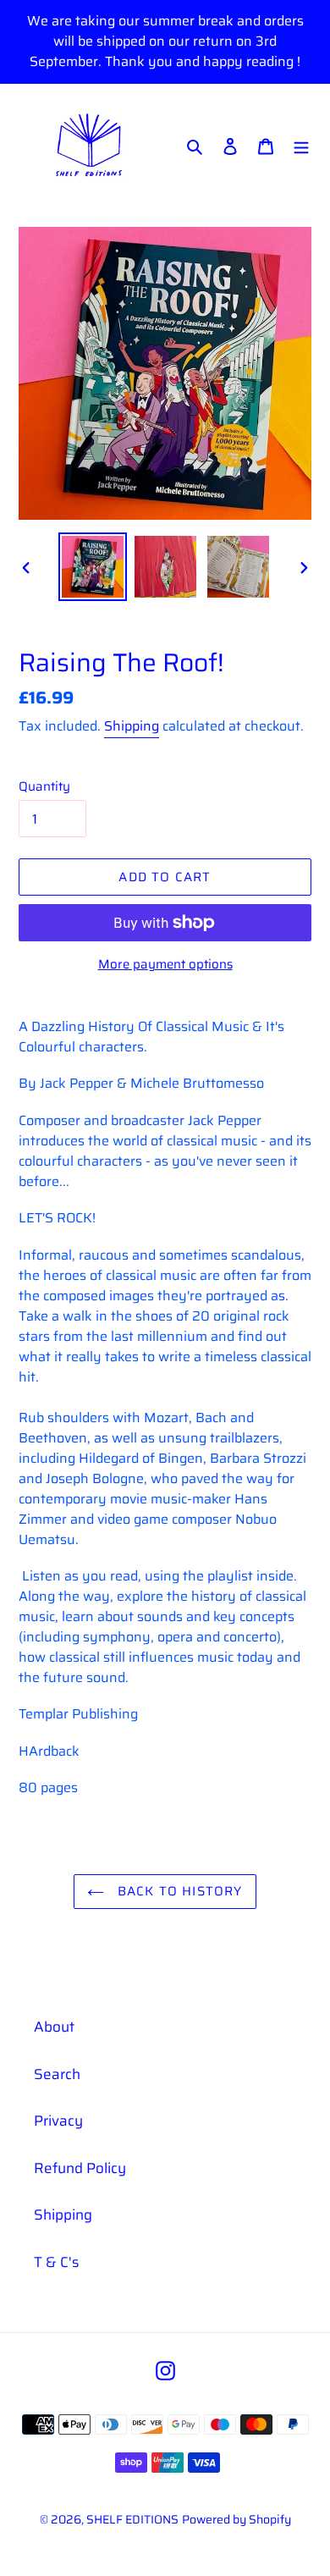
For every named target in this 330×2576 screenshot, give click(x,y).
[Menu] (301, 146)
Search (57, 2074)
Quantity (44, 787)
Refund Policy (80, 2168)
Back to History (177, 1891)
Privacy (58, 2121)
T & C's (56, 2262)
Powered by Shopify (236, 2519)
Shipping (132, 726)
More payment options (165, 965)
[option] (93, 567)
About (54, 2027)
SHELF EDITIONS (132, 2519)
